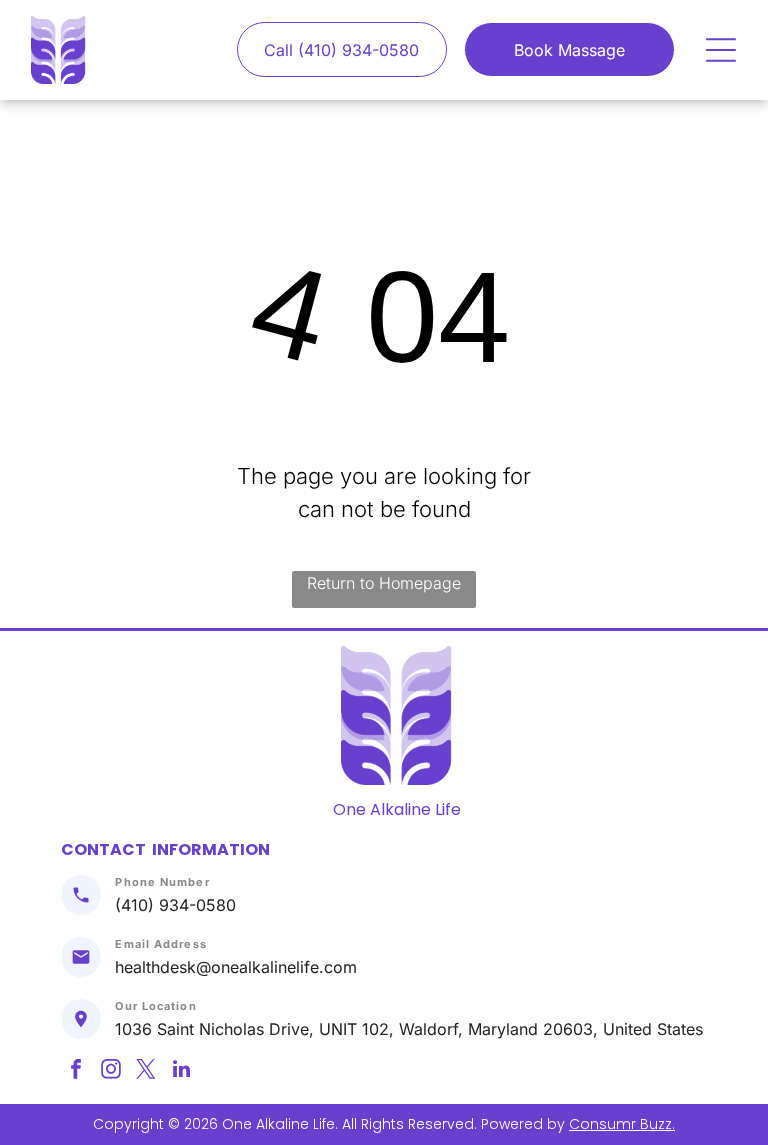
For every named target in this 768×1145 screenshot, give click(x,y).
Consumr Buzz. (622, 1124)
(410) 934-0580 (175, 905)
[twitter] (146, 1071)
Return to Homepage (384, 583)
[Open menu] (721, 50)
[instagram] (111, 1071)
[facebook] (76, 1071)
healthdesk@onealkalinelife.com (236, 967)
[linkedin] (181, 1071)
